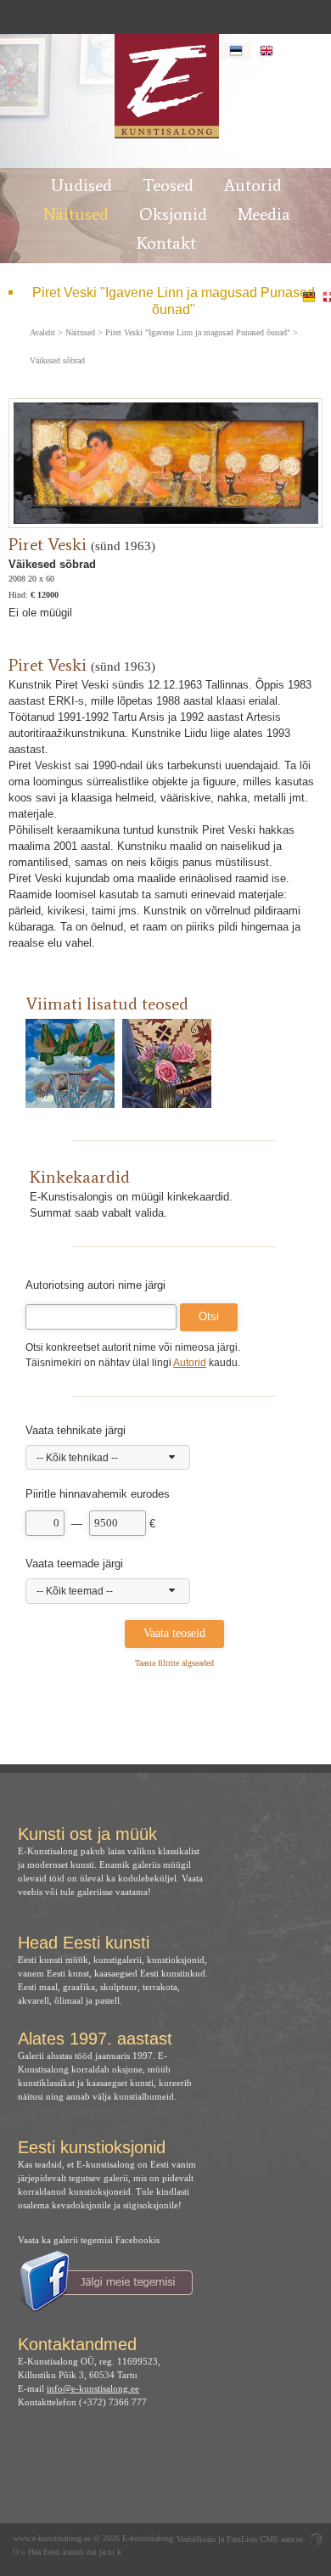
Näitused (76, 214)
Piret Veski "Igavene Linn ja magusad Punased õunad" (174, 301)
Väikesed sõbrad (57, 361)
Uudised (81, 185)
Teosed (168, 185)
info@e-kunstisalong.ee (93, 2388)
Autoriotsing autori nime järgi (95, 1285)
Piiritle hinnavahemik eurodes (98, 1494)
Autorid (253, 185)
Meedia (264, 214)
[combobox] (108, 1458)
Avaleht (42, 333)
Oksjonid (173, 214)
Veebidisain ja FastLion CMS (227, 2539)
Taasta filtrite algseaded (174, 1663)
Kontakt (166, 243)
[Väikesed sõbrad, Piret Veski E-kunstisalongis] (166, 86)
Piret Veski (48, 544)
